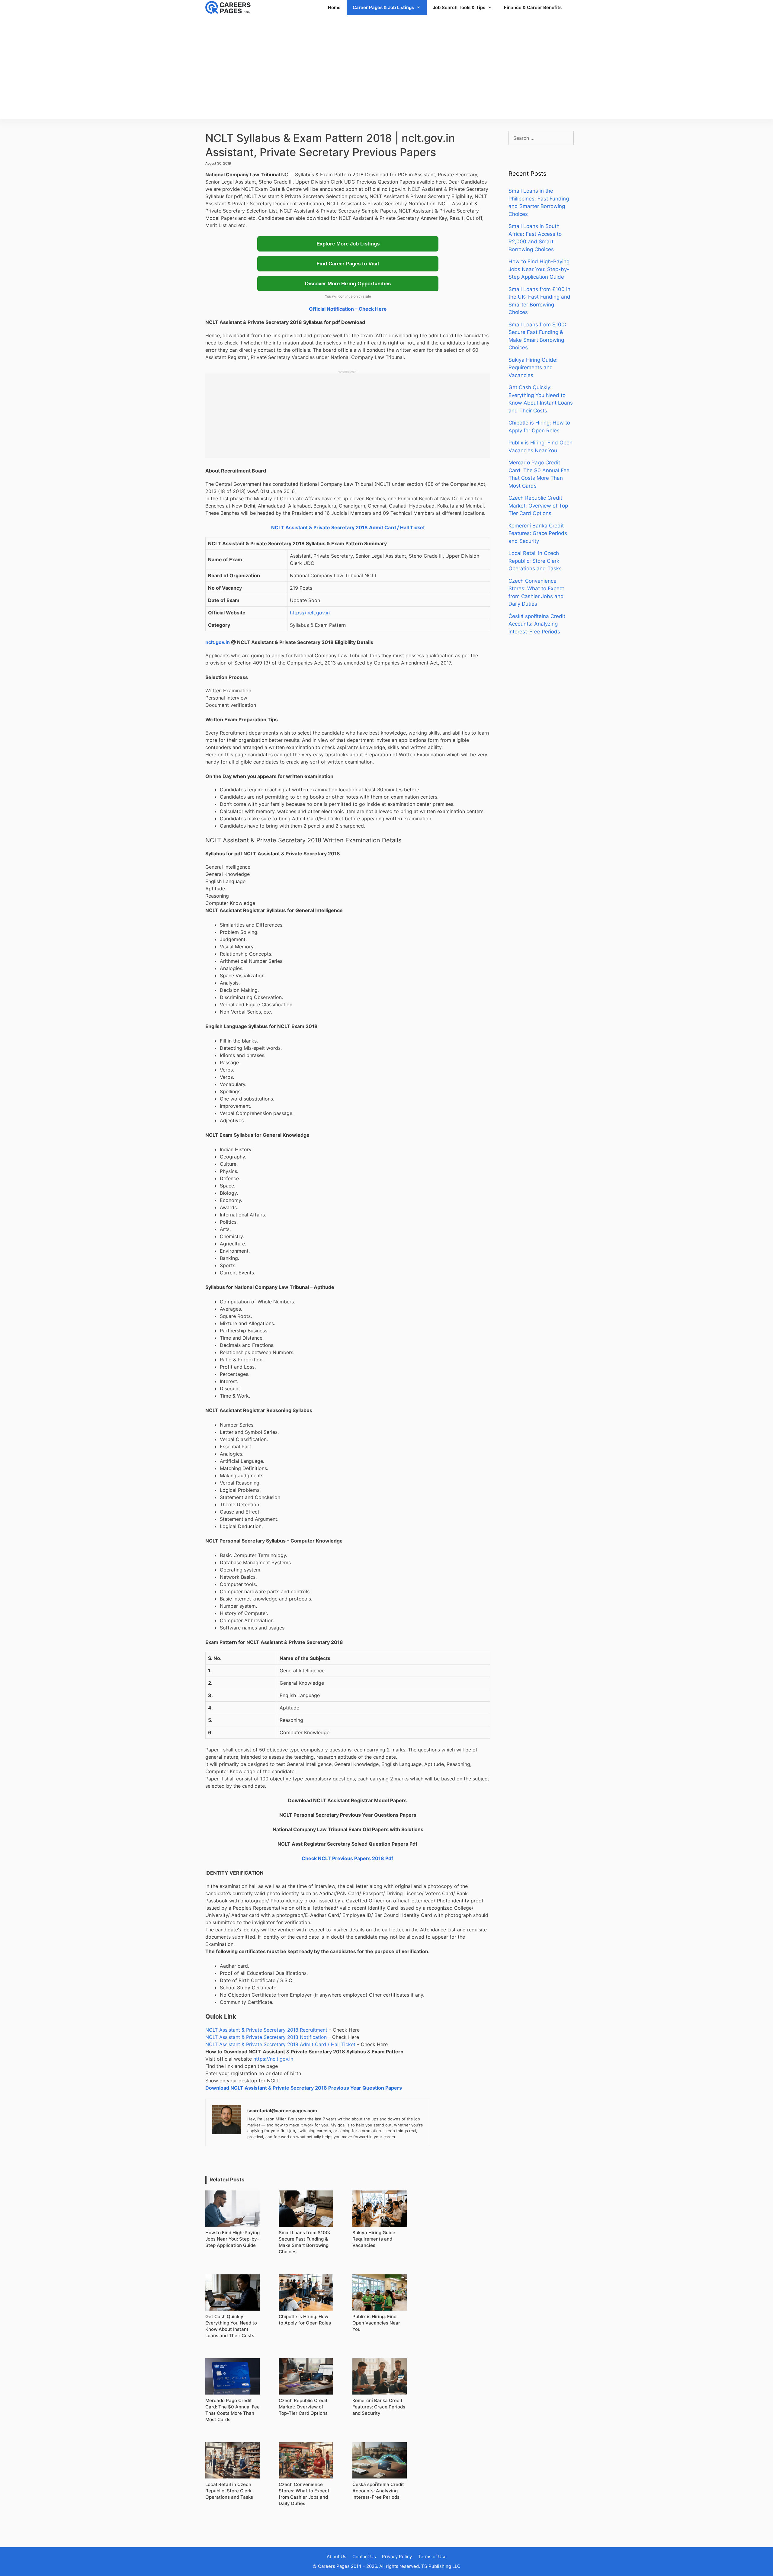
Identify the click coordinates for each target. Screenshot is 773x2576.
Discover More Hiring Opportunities (348, 284)
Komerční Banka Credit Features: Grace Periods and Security (538, 533)
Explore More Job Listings (348, 244)
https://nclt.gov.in (310, 613)
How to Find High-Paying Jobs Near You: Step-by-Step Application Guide (539, 269)
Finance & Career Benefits (533, 7)
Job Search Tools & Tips (459, 7)
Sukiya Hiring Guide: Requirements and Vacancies (533, 368)
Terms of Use (432, 2557)
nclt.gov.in (218, 642)
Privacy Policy (397, 2557)
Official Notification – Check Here (348, 309)
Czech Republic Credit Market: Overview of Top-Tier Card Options (539, 506)
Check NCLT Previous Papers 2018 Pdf (347, 1858)
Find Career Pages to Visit (348, 264)
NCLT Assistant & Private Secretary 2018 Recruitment (266, 2030)
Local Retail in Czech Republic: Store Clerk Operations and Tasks (535, 561)
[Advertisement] (386, 67)
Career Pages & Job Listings (383, 7)
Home (334, 7)
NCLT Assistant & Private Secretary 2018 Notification (266, 2037)
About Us (337, 2557)
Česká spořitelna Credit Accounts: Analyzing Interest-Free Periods (537, 624)
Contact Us (364, 2557)
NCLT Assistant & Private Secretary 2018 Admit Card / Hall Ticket (348, 527)
